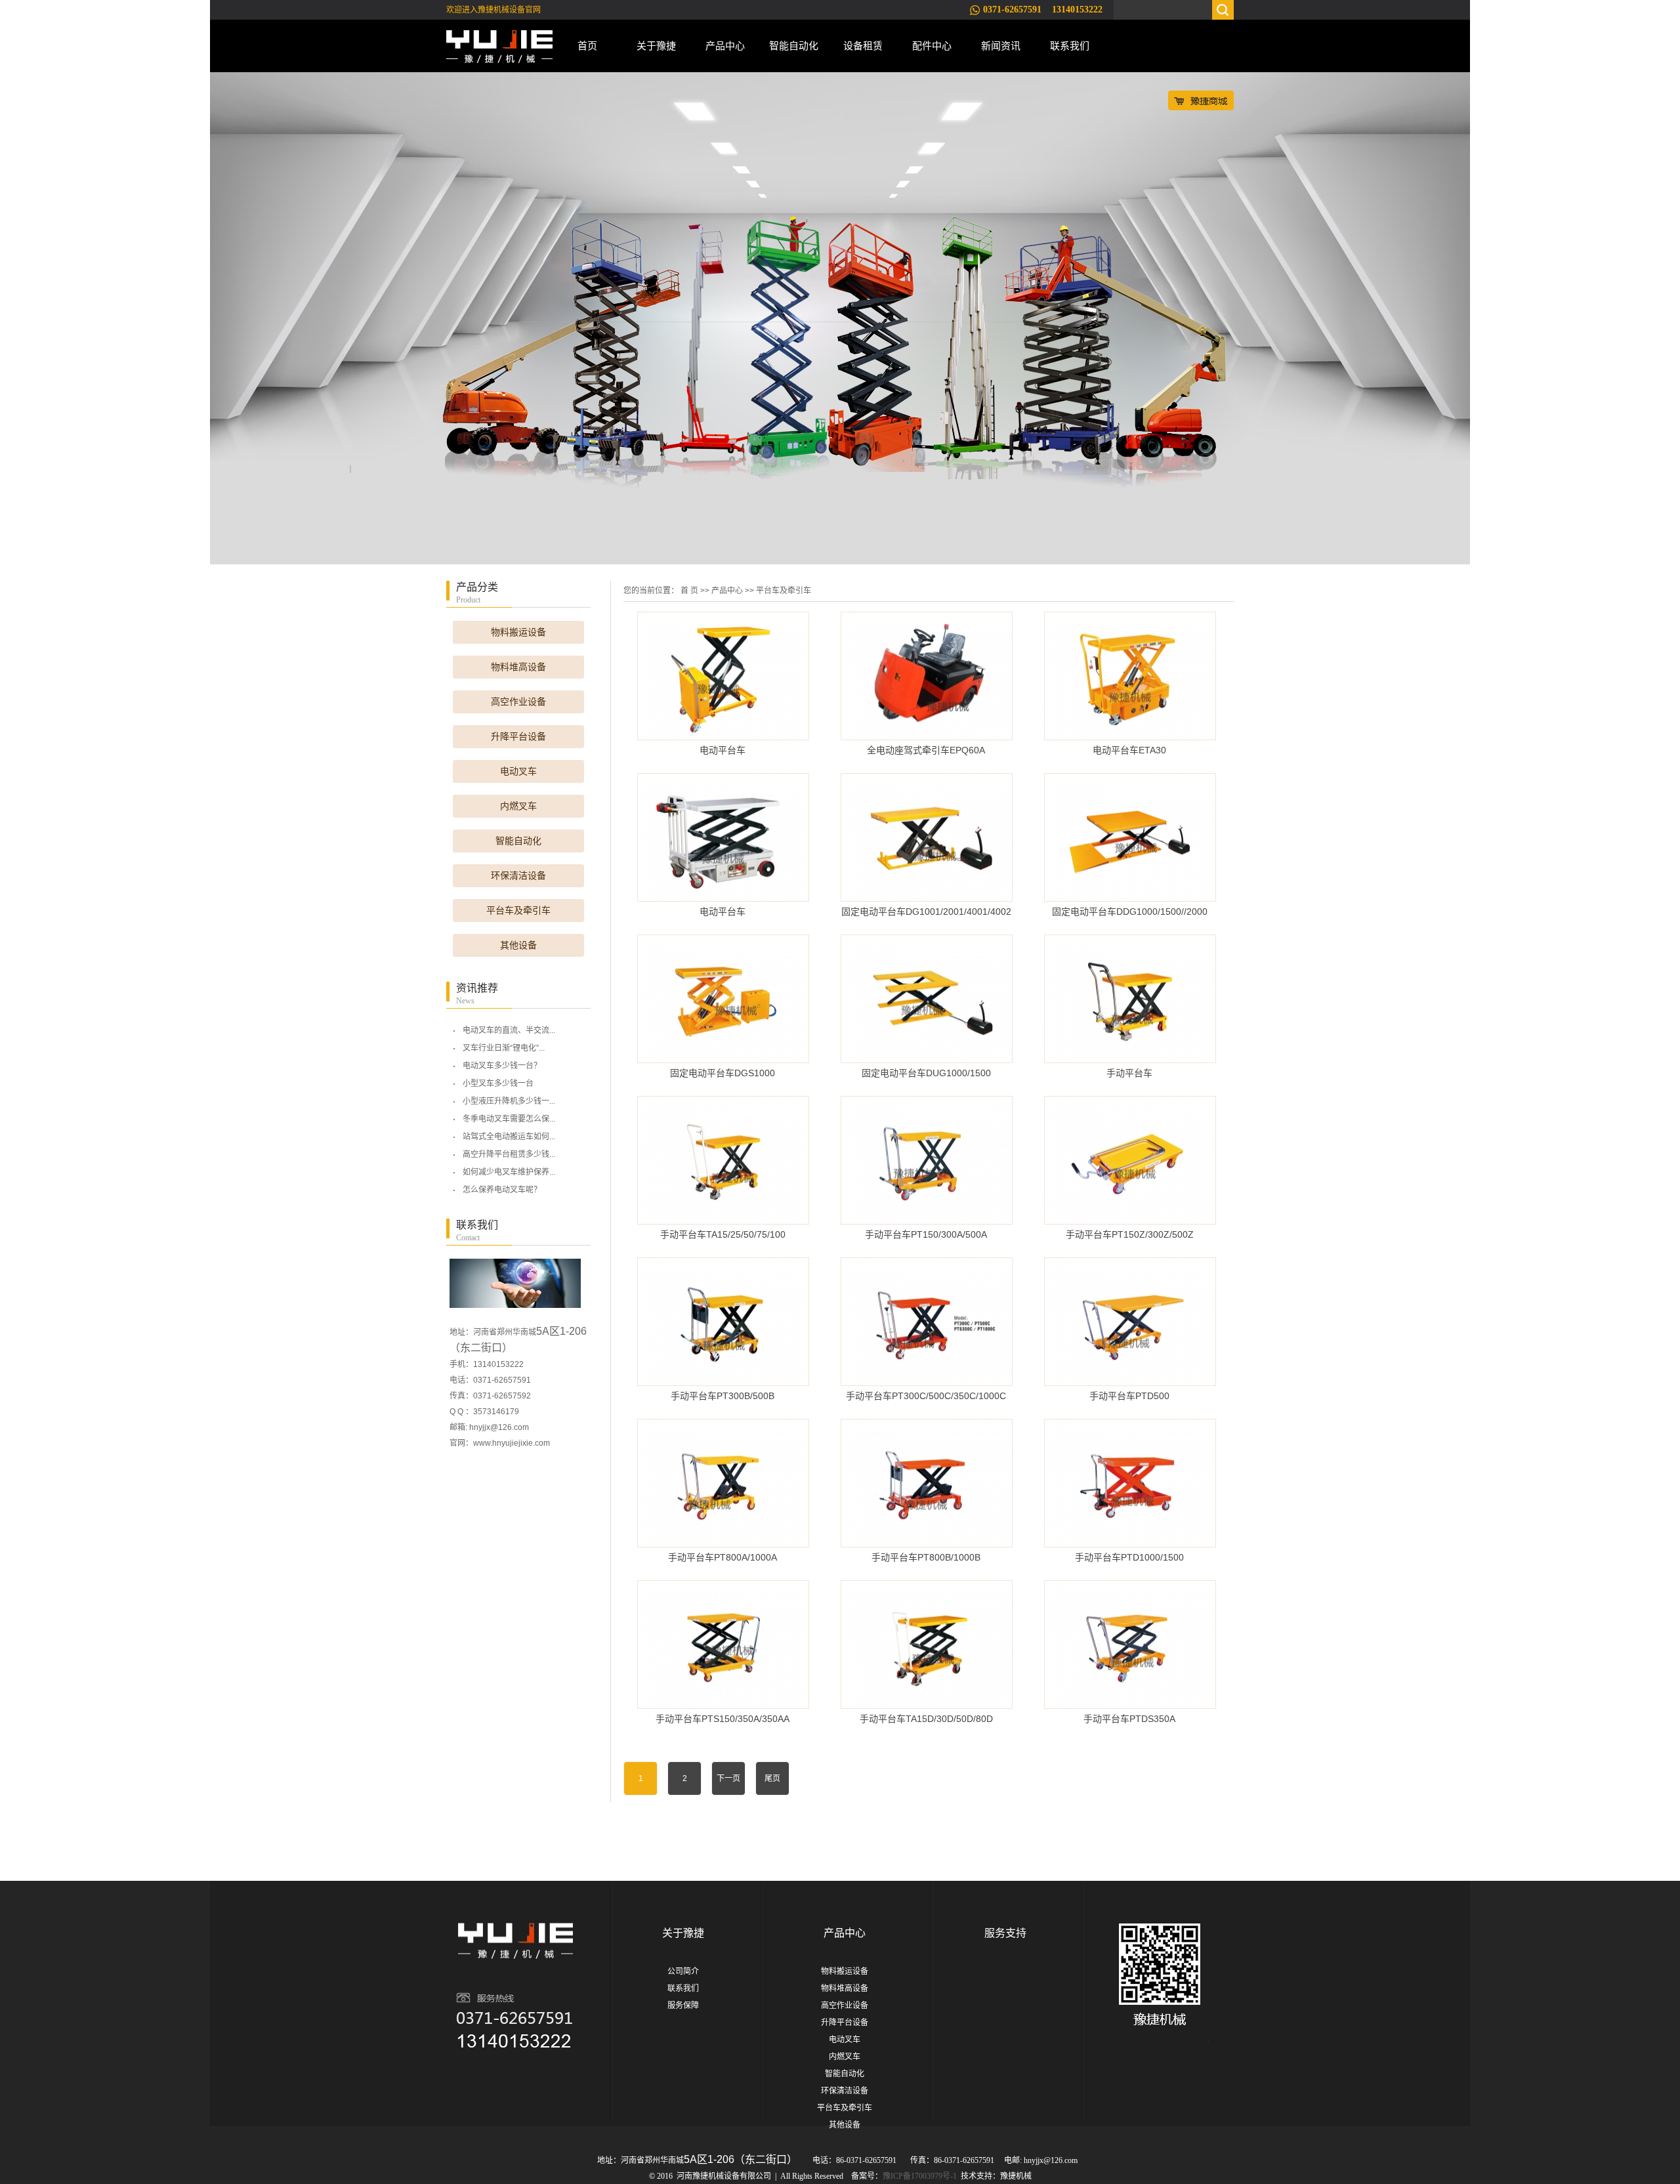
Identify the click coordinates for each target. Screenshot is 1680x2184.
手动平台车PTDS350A (1129, 1719)
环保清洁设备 (518, 876)
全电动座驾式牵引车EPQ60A (926, 750)
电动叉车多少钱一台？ (502, 1066)
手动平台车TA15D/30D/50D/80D (926, 1719)
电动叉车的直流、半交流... (509, 1030)
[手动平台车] (1130, 999)
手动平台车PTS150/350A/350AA (723, 1719)
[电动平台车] (723, 676)
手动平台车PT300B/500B (723, 1396)
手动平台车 (1129, 1073)
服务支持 (1005, 1933)
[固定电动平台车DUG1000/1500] (927, 999)
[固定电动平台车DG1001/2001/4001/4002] (927, 837)
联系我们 (1070, 46)
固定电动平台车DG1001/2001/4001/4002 (926, 912)
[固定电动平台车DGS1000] (723, 999)
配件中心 (932, 46)
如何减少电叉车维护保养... (509, 1172)
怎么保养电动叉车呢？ (502, 1190)
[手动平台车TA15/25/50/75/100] (723, 1160)
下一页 (728, 1778)
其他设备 (518, 945)
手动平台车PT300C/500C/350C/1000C (926, 1396)
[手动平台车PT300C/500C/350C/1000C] (927, 1322)
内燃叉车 (518, 806)
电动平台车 (723, 750)
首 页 (689, 591)
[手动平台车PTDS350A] (1130, 1645)
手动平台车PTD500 (1129, 1396)
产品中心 (725, 46)
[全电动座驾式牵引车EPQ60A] (927, 676)
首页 (587, 46)
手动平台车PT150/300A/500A (926, 1234)
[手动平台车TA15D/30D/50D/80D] (927, 1645)
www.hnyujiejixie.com (512, 1443)
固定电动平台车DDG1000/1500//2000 (1130, 912)
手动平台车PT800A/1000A (723, 1557)
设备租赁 (863, 46)
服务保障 (683, 2005)
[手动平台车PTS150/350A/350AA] (723, 1645)
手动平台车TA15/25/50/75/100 (723, 1234)
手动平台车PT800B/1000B (926, 1557)
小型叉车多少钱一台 (498, 1083)
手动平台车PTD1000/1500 (1129, 1557)
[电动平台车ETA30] (1130, 676)
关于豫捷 (656, 46)
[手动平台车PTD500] (1130, 1322)
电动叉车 (518, 771)
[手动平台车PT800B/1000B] (927, 1483)
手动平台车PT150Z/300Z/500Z (1130, 1234)
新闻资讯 (1001, 46)
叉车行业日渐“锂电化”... (504, 1048)
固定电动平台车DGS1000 (723, 1073)
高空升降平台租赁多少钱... (509, 1154)
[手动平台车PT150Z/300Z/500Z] (1130, 1160)
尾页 (772, 1778)
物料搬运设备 (518, 632)
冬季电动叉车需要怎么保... (509, 1119)
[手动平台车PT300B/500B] (723, 1322)
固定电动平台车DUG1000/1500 (926, 1073)
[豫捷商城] (1201, 100)
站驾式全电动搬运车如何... (509, 1137)
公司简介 (683, 1971)
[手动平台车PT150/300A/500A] (927, 1160)
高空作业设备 (518, 702)
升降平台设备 (518, 737)
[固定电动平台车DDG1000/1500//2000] (1130, 837)
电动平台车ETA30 (1129, 750)
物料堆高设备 (518, 667)
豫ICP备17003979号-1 (920, 2176)
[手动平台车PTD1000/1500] (1130, 1483)
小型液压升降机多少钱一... (509, 1101)
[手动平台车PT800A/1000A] (723, 1483)
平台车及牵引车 (518, 911)
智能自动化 (794, 46)
